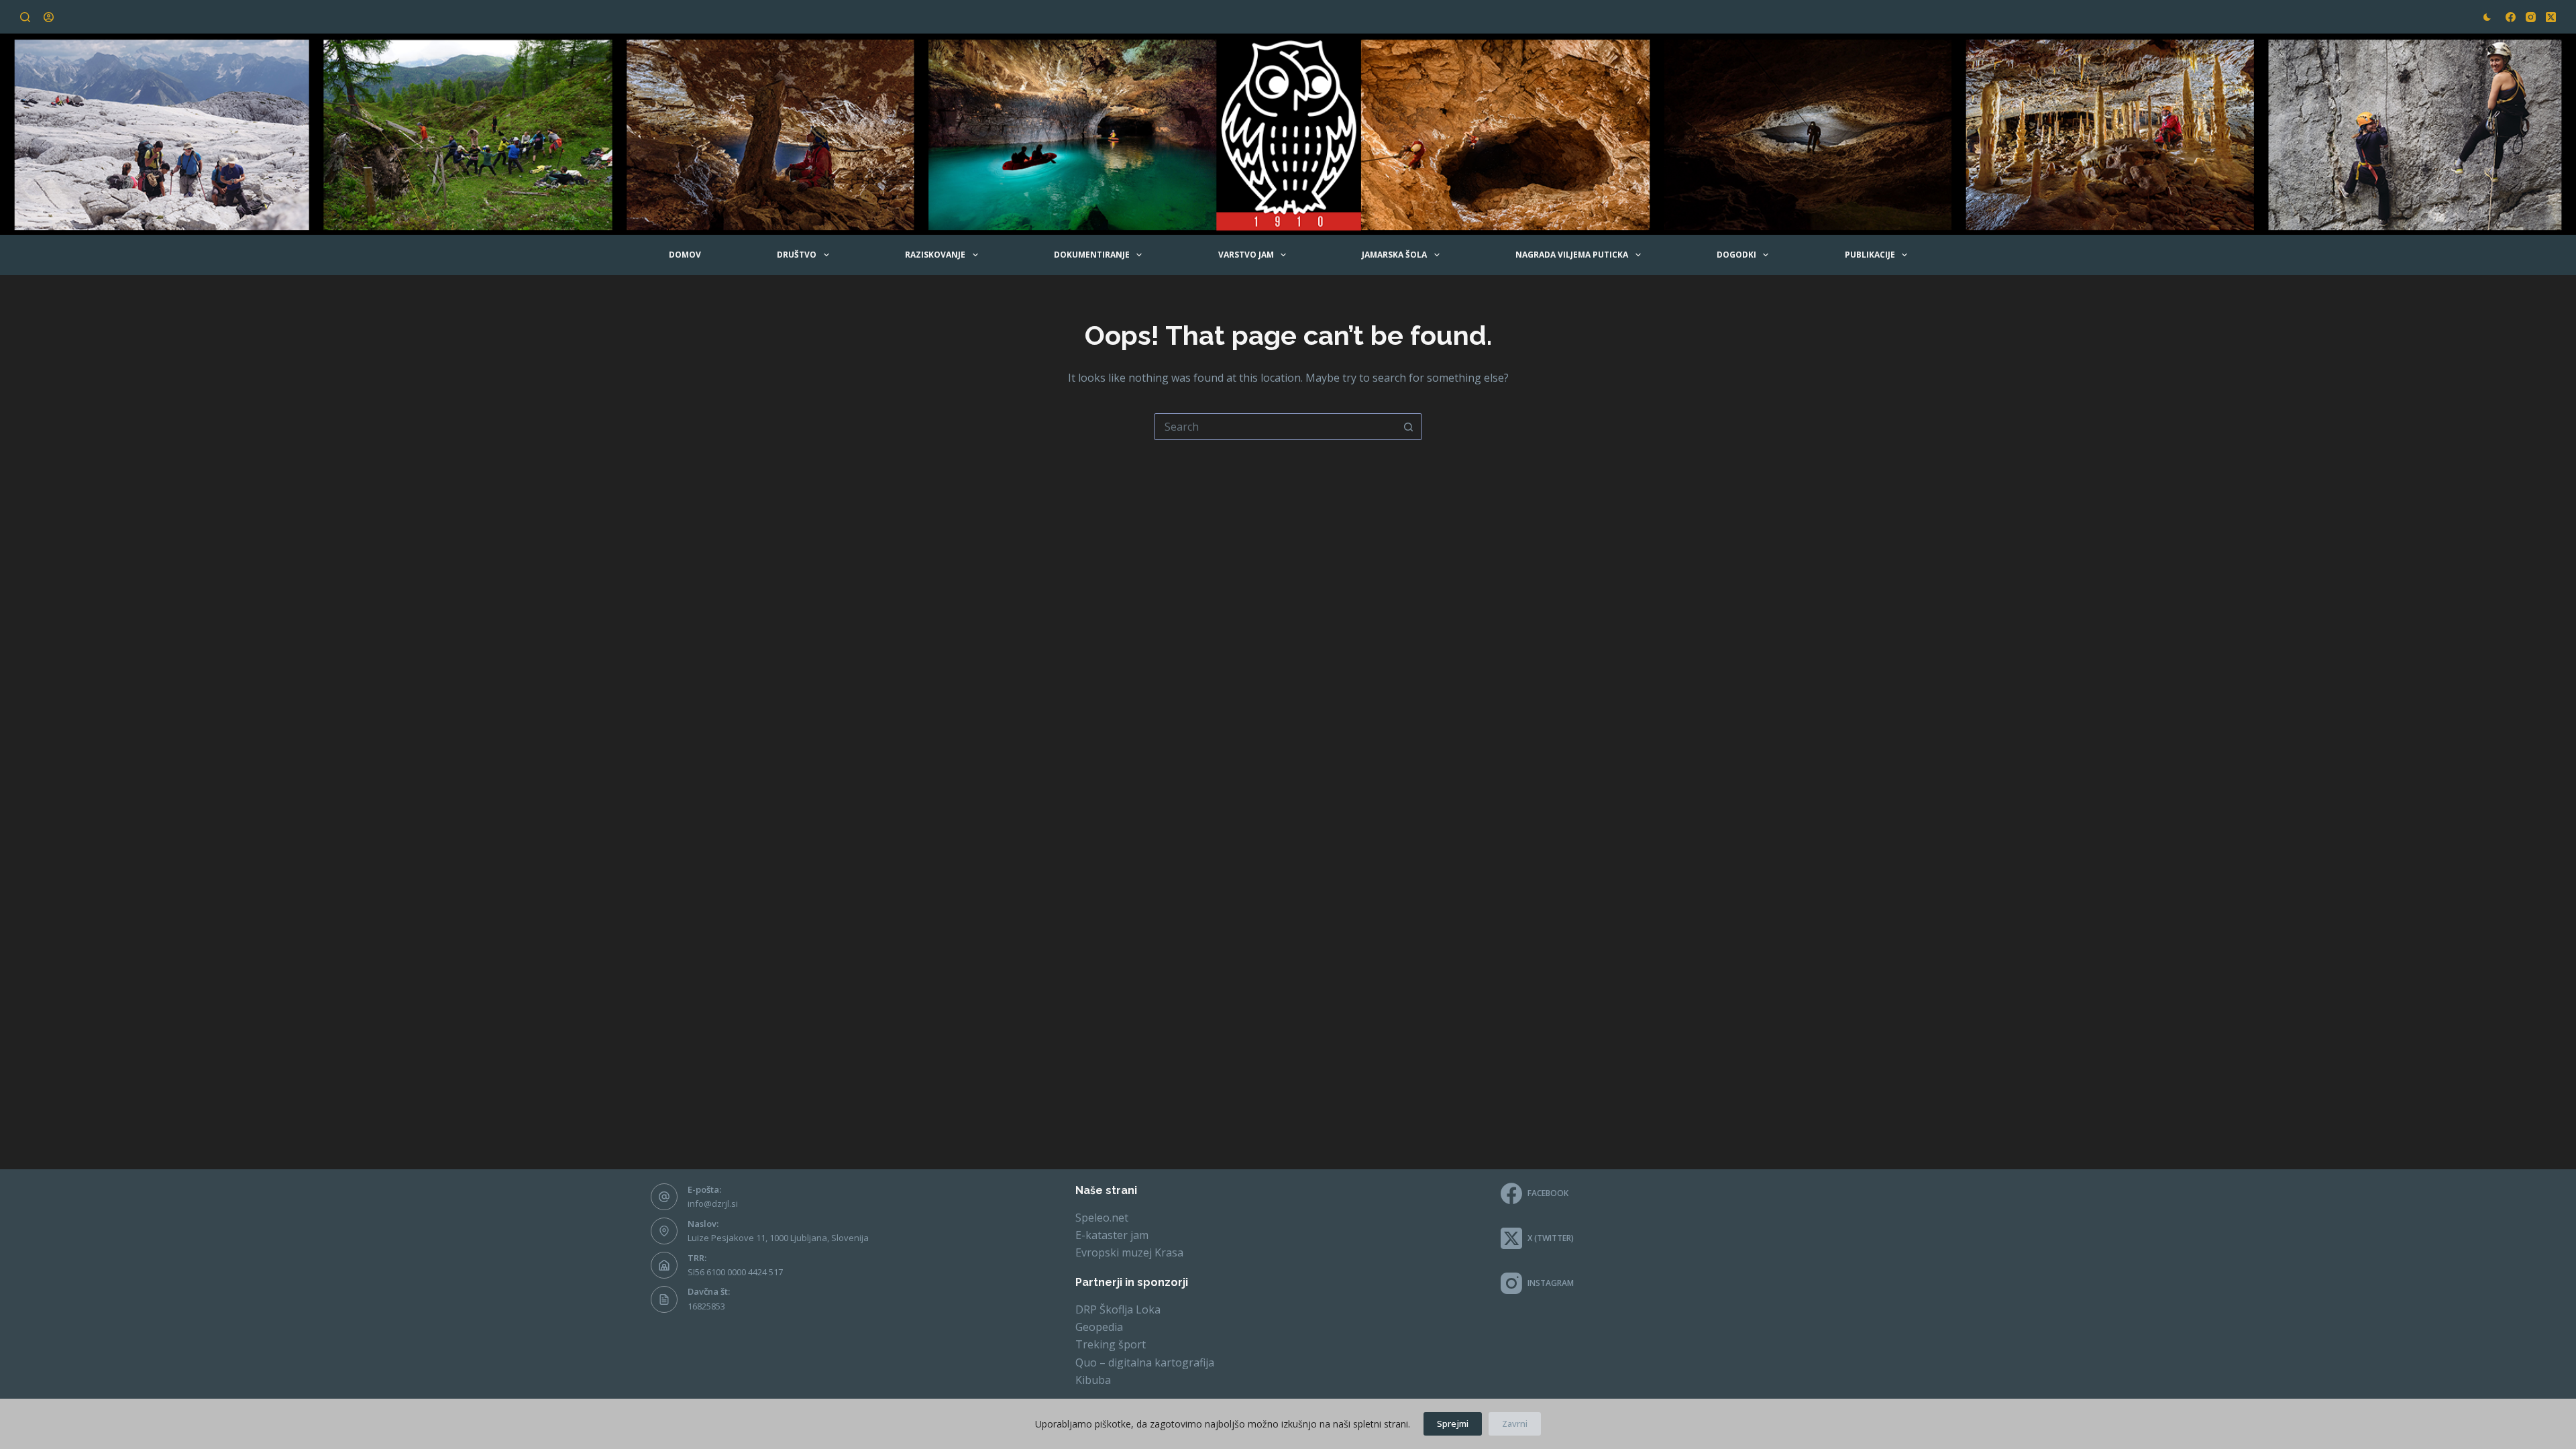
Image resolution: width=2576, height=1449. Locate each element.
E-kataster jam (1112, 1235)
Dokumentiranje (1092, 255)
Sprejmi (1453, 1424)
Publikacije (1870, 255)
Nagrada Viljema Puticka (1572, 255)
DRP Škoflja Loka (1118, 1309)
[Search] (25, 17)
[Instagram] (2531, 17)
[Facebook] (2511, 17)
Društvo (797, 255)
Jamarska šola (1394, 255)
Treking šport (1111, 1344)
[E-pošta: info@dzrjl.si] (664, 1197)
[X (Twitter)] (2551, 17)
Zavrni (1515, 1424)
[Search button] (1408, 427)
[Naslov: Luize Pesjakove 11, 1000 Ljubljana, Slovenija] (664, 1231)
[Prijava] (49, 17)
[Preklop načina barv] (2487, 17)
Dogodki (1736, 255)
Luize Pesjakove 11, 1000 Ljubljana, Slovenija (778, 1238)
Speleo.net (1102, 1218)
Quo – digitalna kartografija (1145, 1362)
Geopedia (1099, 1327)
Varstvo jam (1246, 255)
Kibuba (1093, 1380)
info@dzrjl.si (713, 1203)
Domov (685, 255)
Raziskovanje (935, 255)
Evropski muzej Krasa (1129, 1252)
